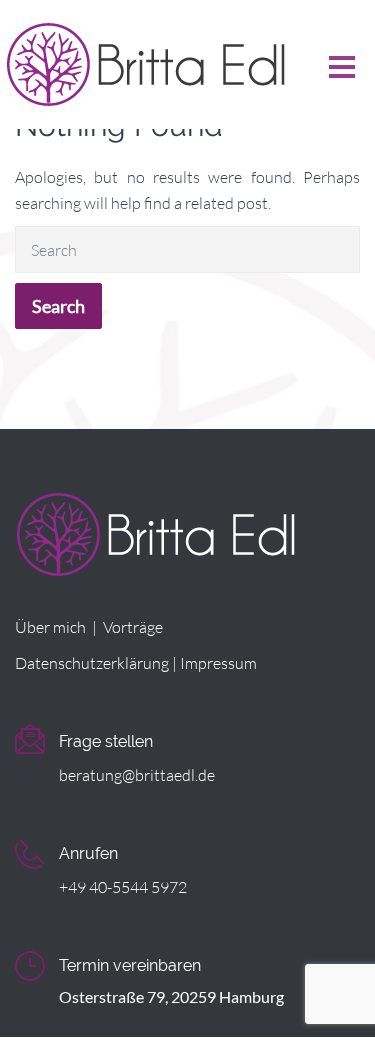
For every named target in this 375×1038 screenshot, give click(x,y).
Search (58, 306)
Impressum (218, 663)
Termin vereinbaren (130, 965)
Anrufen (88, 853)
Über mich (50, 627)
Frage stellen (106, 741)
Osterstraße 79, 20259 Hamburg (171, 996)
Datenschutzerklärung (92, 663)
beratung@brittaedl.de (137, 775)
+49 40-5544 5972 (123, 887)
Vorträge (133, 627)
